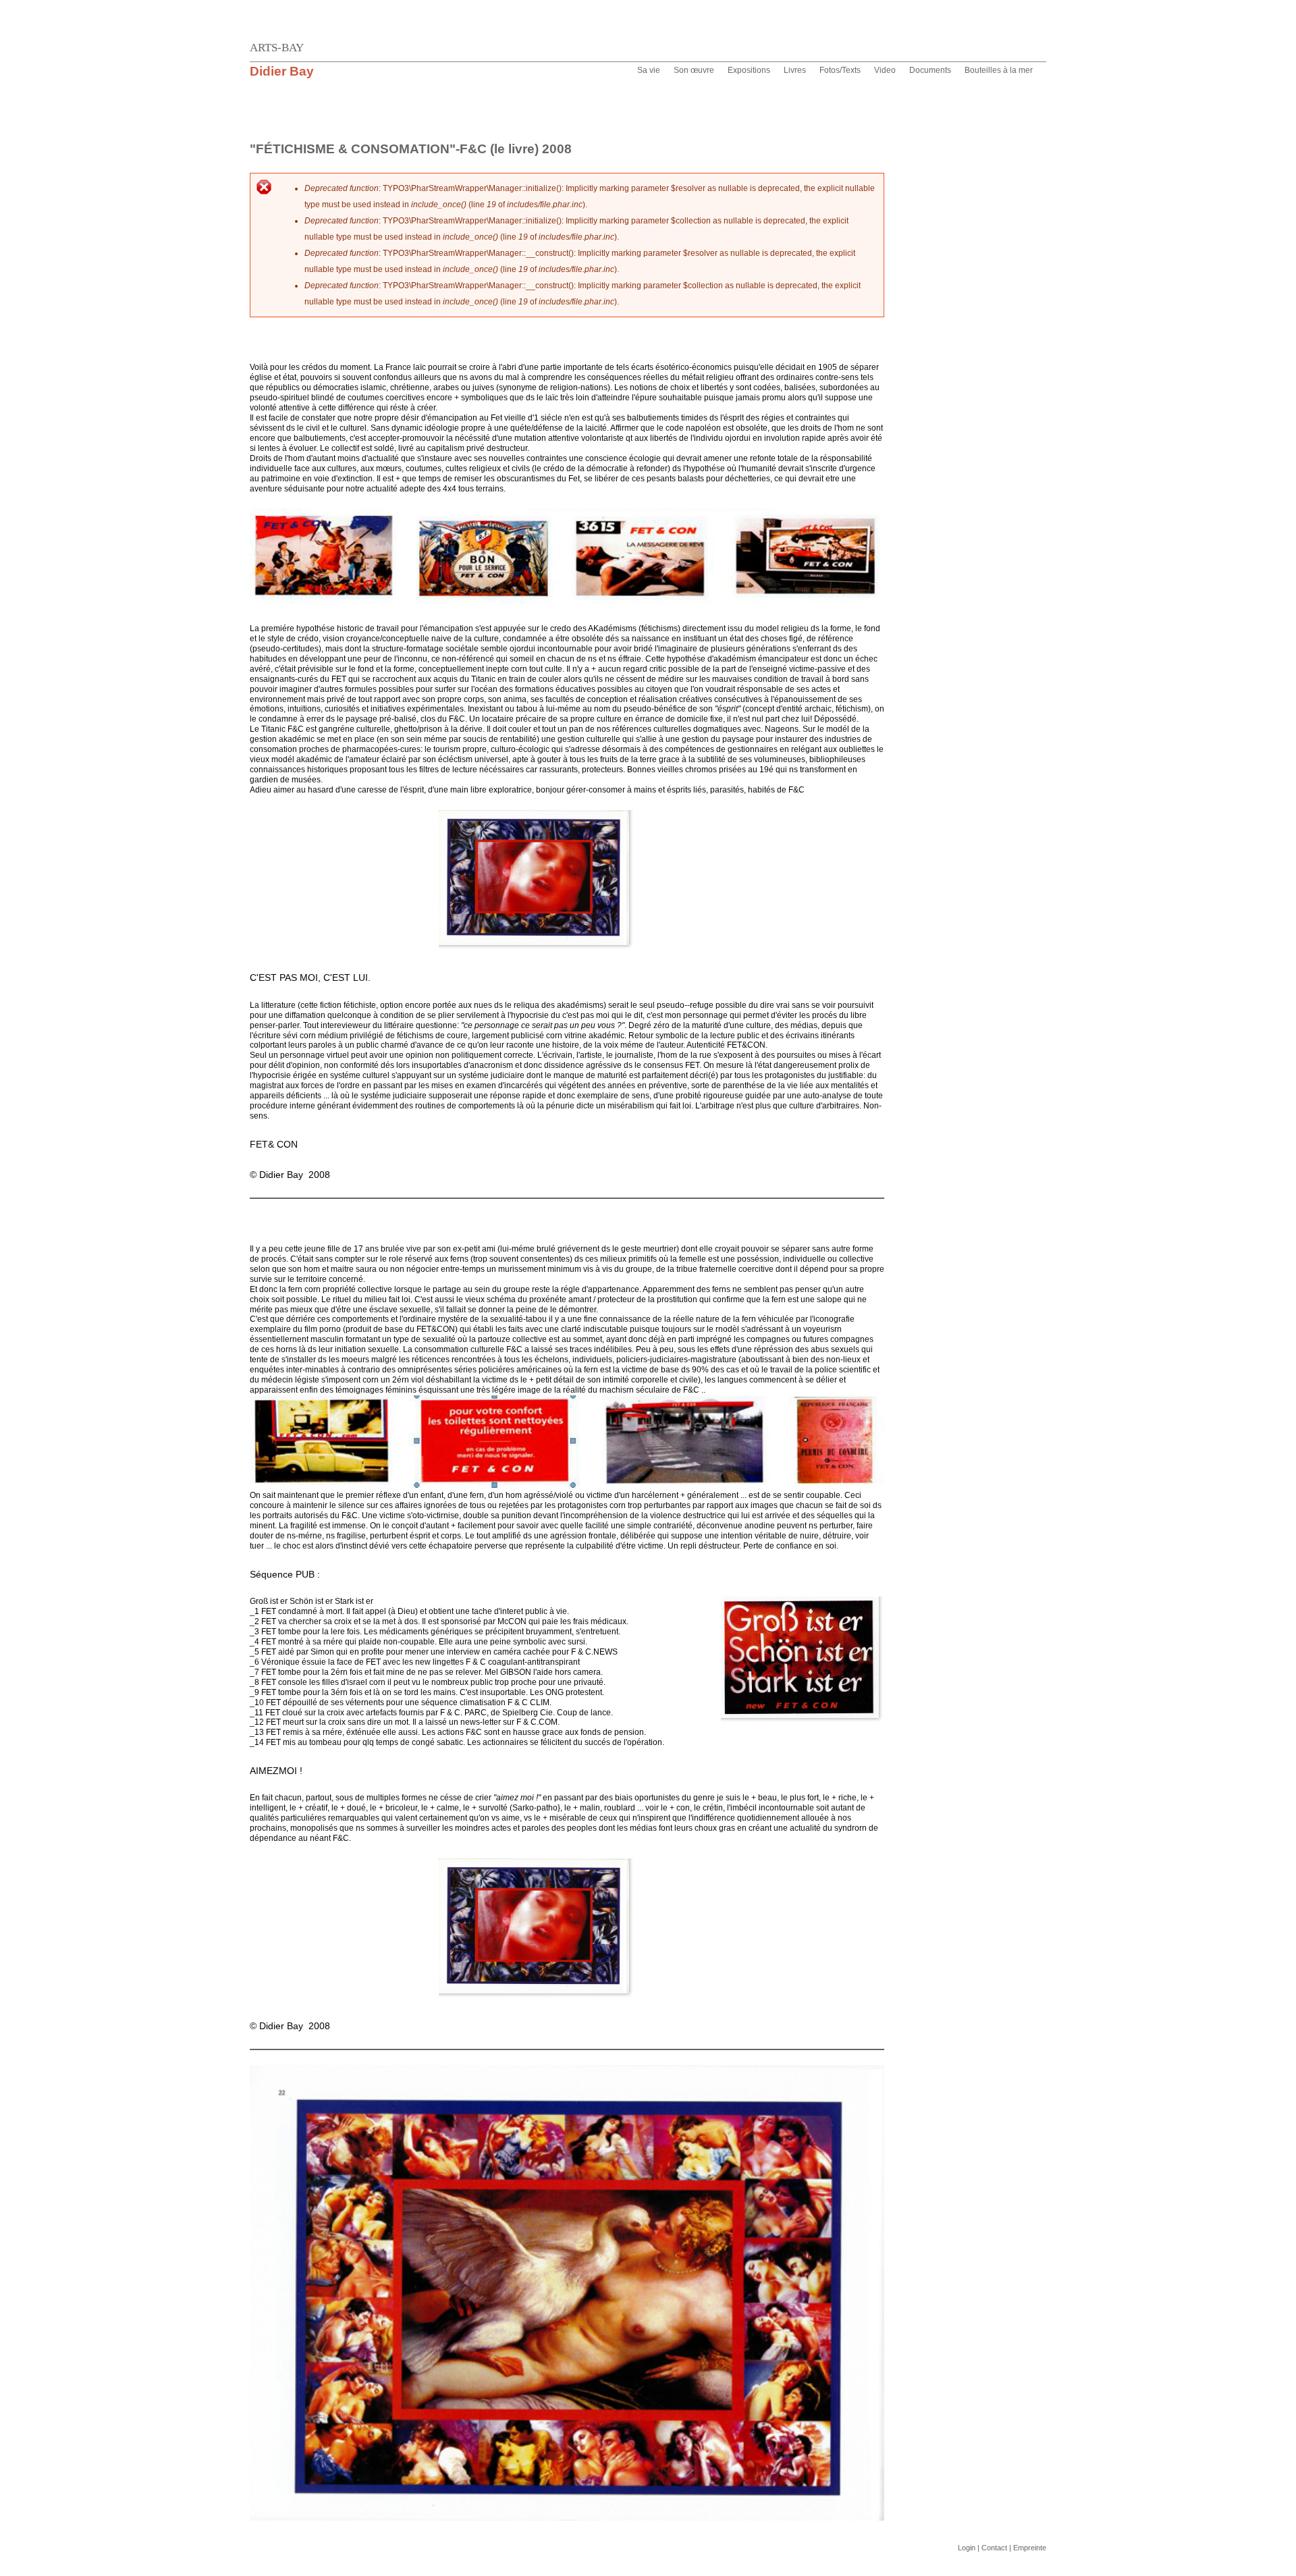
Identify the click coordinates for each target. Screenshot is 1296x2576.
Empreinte (1030, 2548)
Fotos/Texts (840, 70)
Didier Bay (282, 71)
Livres (795, 70)
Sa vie (649, 70)
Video (885, 70)
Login (967, 2548)
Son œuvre (694, 70)
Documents (930, 70)
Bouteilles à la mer (999, 70)
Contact (994, 2548)
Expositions (749, 70)
